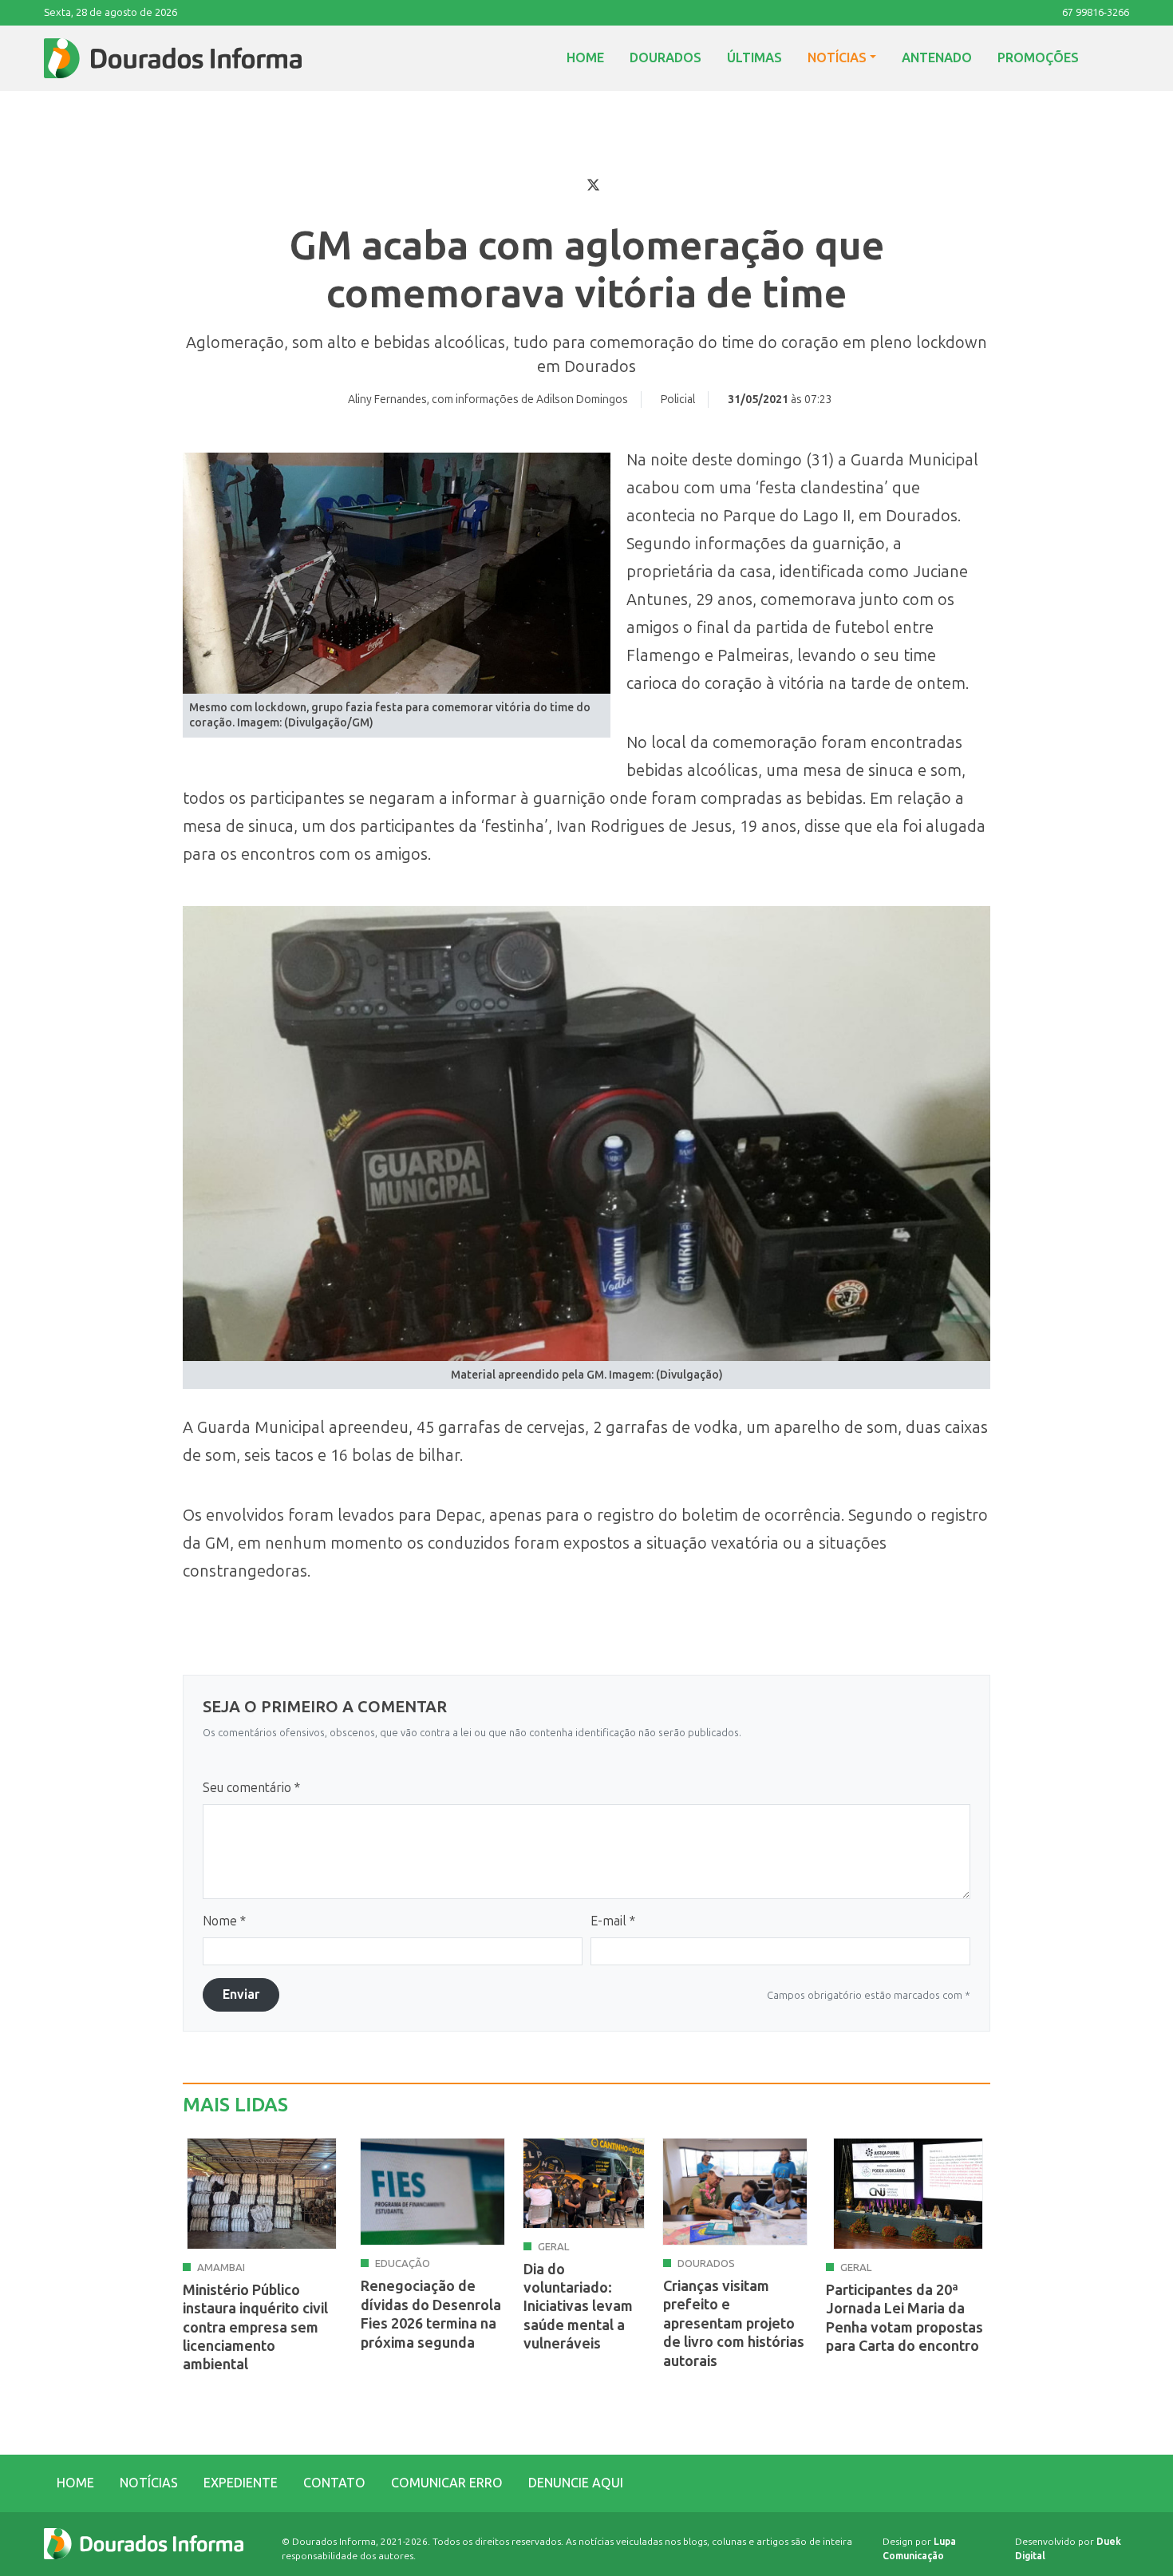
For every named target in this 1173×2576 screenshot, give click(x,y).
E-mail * (613, 1921)
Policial (678, 400)
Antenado (937, 58)
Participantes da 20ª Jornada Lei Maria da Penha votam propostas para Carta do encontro (904, 2318)
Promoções (1038, 58)
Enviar (241, 1994)
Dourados (665, 58)
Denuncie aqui (576, 2483)
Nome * (224, 1921)
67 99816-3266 (1096, 12)
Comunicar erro (447, 2483)
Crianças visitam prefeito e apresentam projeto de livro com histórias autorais (734, 2324)
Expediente (241, 2483)
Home (585, 58)
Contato (334, 2483)
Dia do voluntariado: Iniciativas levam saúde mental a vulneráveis (578, 2307)
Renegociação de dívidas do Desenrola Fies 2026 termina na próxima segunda (431, 2314)
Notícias (837, 58)
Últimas (754, 58)
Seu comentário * (251, 1788)
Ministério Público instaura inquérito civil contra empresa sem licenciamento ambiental (255, 2328)
